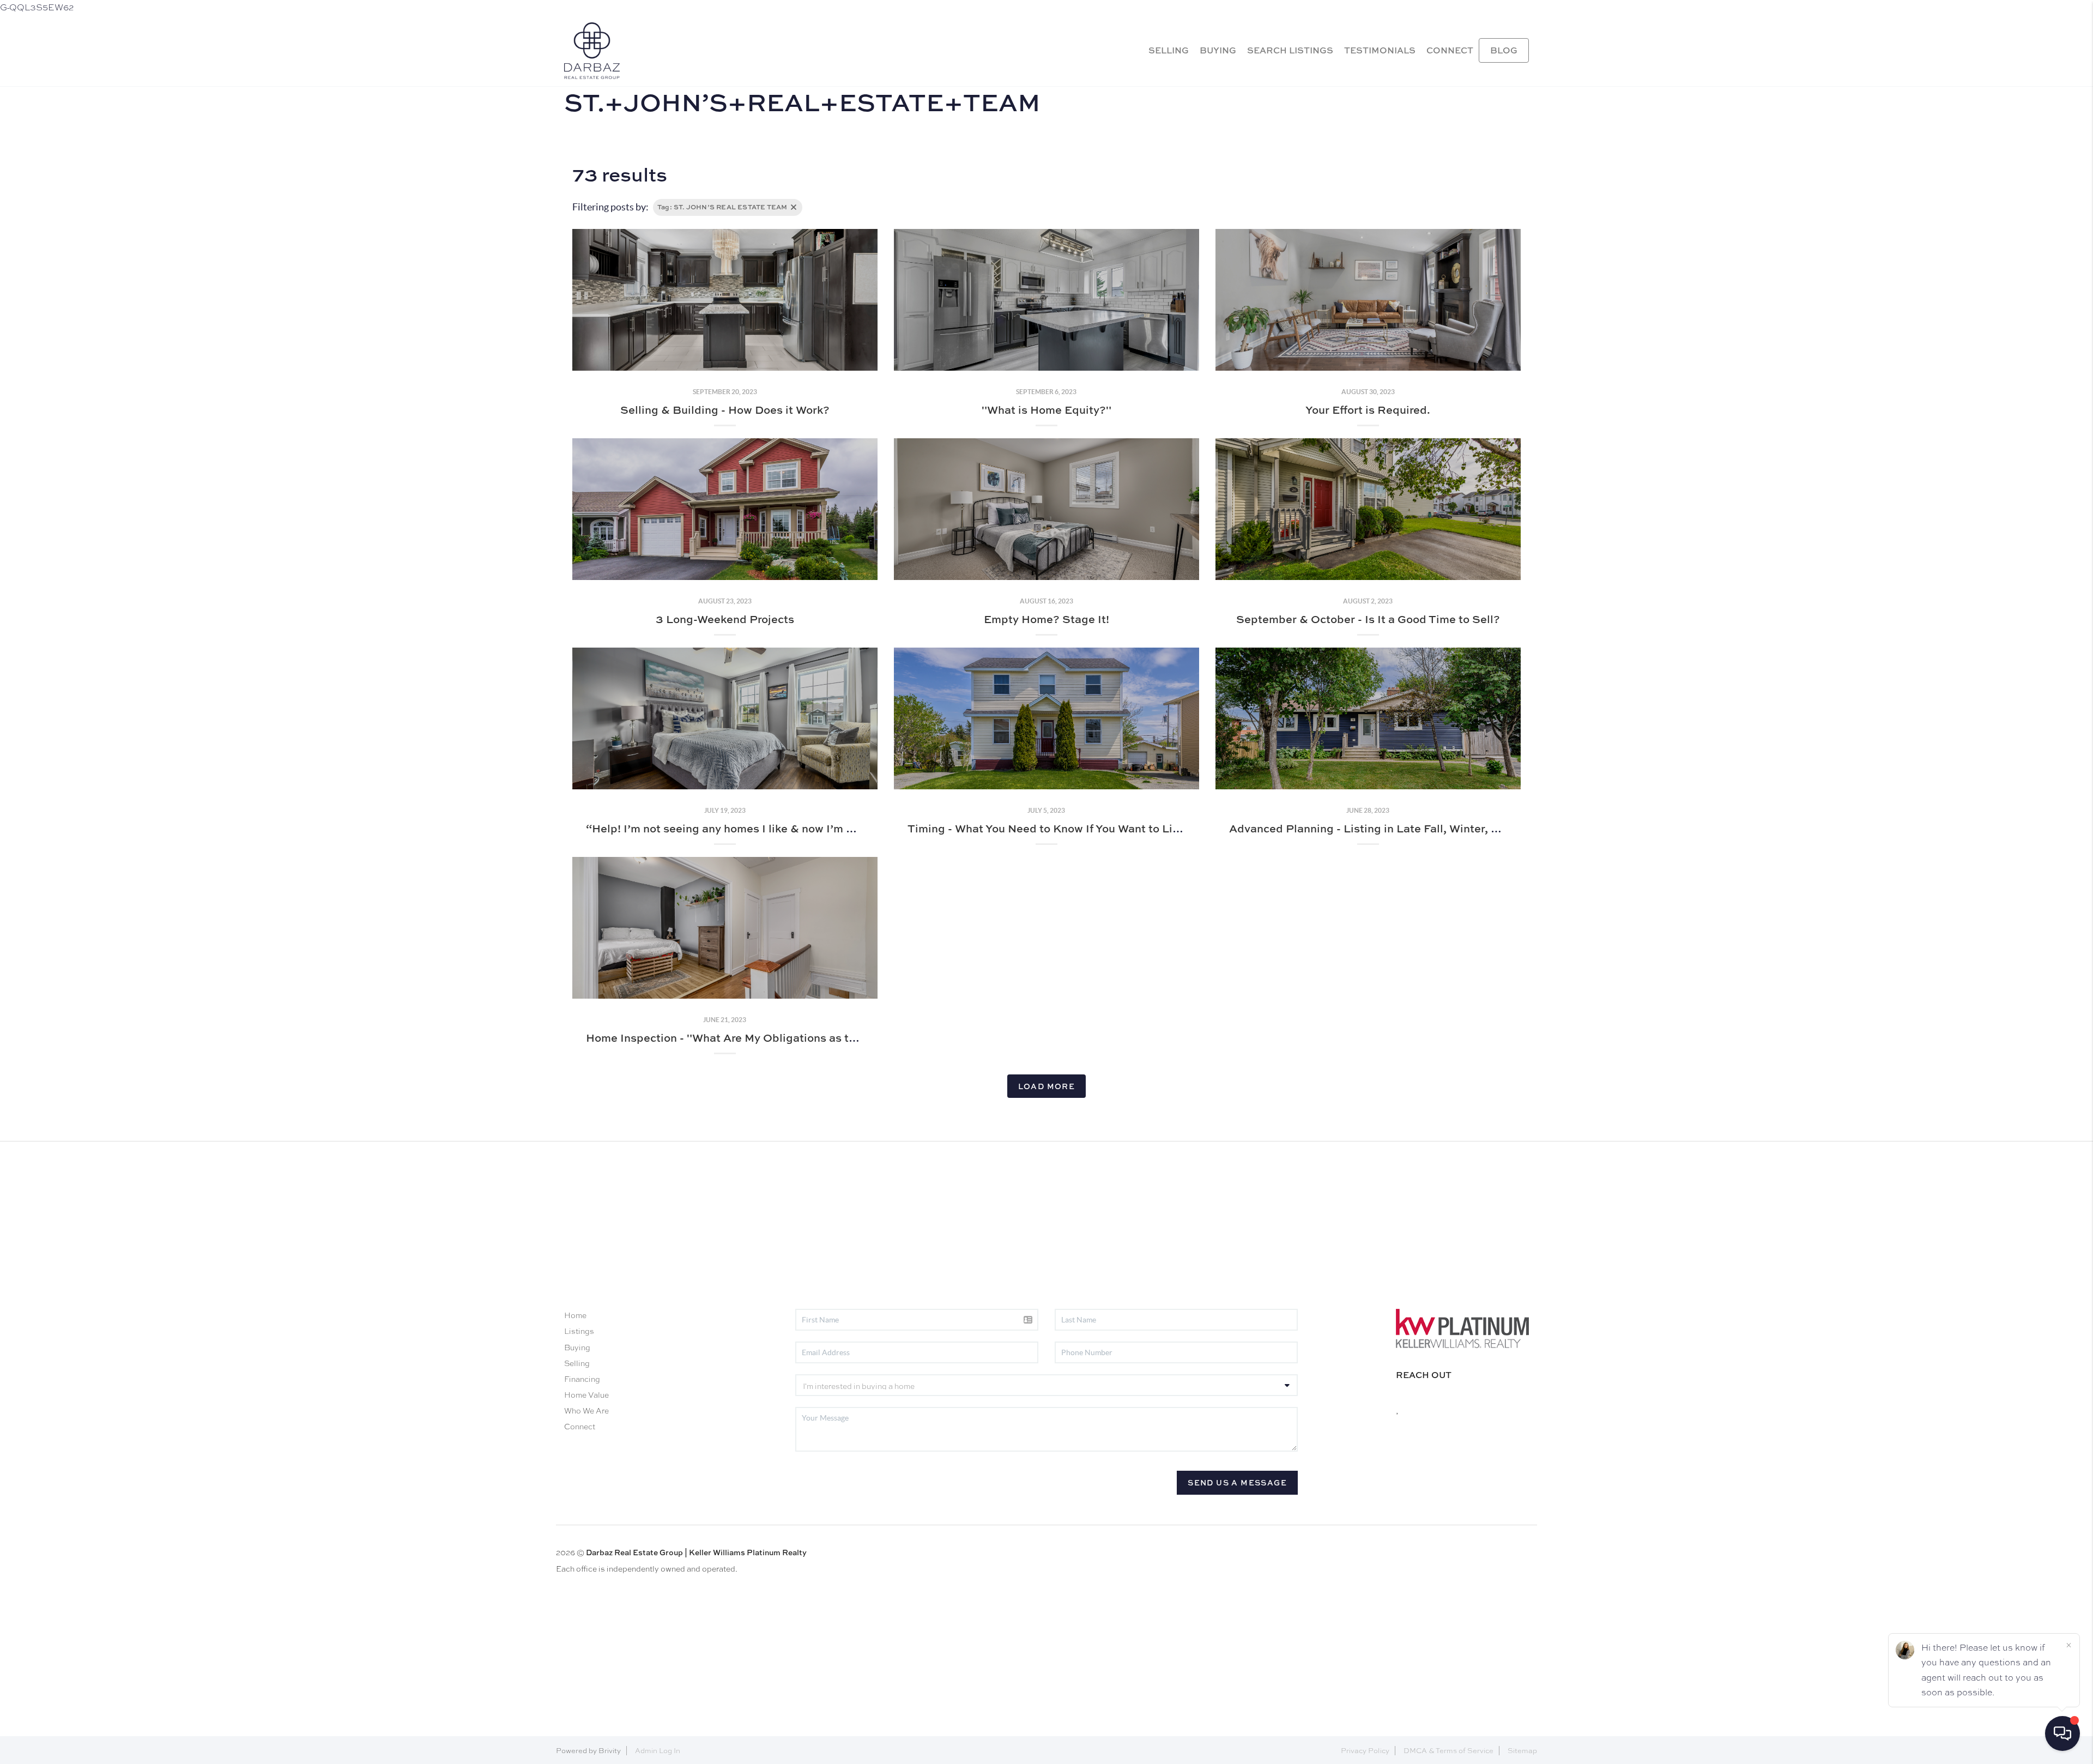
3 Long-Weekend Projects (725, 619)
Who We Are (586, 1411)
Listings (579, 1331)
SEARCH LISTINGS (1290, 50)
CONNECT (1450, 50)
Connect (580, 1427)
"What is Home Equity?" (1046, 410)
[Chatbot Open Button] (2062, 1733)
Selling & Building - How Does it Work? (725, 410)
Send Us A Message (1237, 1482)
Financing (582, 1379)
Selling (577, 1363)
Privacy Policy (1365, 1751)
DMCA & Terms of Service (1448, 1751)
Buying (577, 1348)
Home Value (586, 1395)
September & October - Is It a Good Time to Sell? (1368, 619)
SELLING (1169, 50)
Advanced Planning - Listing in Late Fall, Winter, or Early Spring (1400, 828)
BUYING (1218, 50)
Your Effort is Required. (1368, 410)
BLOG (1504, 50)
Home (575, 1315)
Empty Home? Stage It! (1046, 619)
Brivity (610, 1751)
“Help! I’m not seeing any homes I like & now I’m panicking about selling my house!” (810, 828)
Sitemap (1522, 1751)
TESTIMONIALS (1380, 50)
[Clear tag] (794, 207)
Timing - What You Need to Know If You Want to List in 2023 (1067, 828)
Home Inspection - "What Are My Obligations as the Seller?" (747, 1038)
